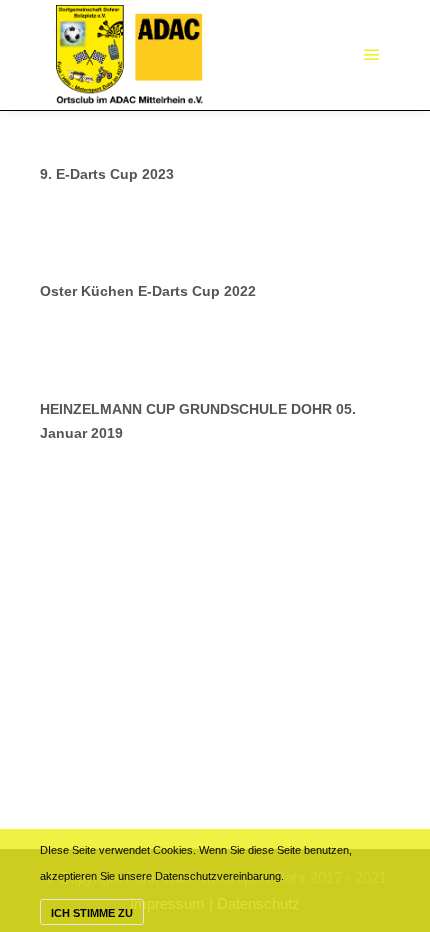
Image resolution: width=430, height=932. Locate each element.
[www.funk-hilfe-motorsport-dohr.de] (129, 55)
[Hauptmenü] (372, 55)
